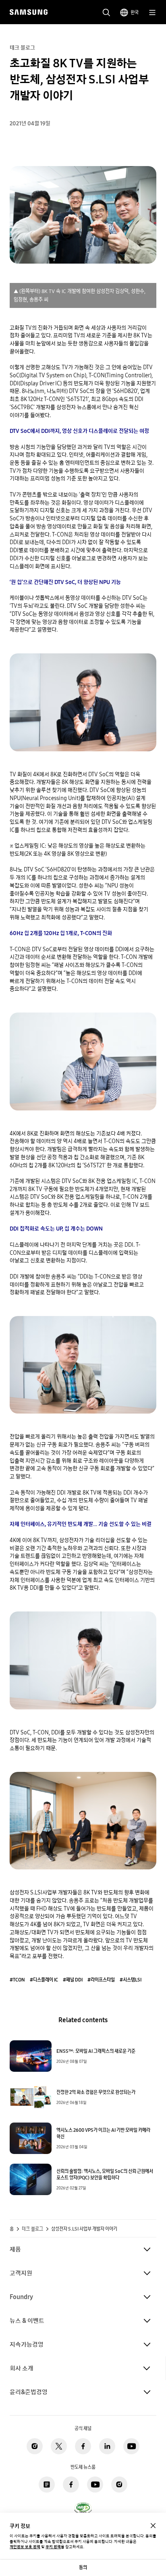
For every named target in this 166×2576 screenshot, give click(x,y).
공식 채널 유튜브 (131, 2446)
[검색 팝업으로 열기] (106, 12)
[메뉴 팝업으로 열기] (152, 12)
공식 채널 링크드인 (107, 2446)
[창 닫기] (153, 2526)
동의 (83, 2567)
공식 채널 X (59, 2446)
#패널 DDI (73, 1980)
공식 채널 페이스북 (83, 2446)
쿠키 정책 (53, 2547)
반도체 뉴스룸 (47, 2485)
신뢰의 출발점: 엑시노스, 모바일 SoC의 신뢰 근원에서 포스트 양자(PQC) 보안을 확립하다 (105, 2175)
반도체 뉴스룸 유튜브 (95, 2485)
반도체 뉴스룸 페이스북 (71, 2485)
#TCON (17, 1980)
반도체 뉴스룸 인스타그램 (119, 2485)
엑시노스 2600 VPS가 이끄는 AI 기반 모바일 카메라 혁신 (103, 2133)
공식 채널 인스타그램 (35, 2446)
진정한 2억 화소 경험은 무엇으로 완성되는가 (96, 2092)
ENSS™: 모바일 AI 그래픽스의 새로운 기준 (96, 2051)
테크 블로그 (32, 2229)
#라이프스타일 (101, 1980)
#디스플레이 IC (44, 1980)
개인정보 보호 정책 (25, 2547)
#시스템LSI (131, 1980)
